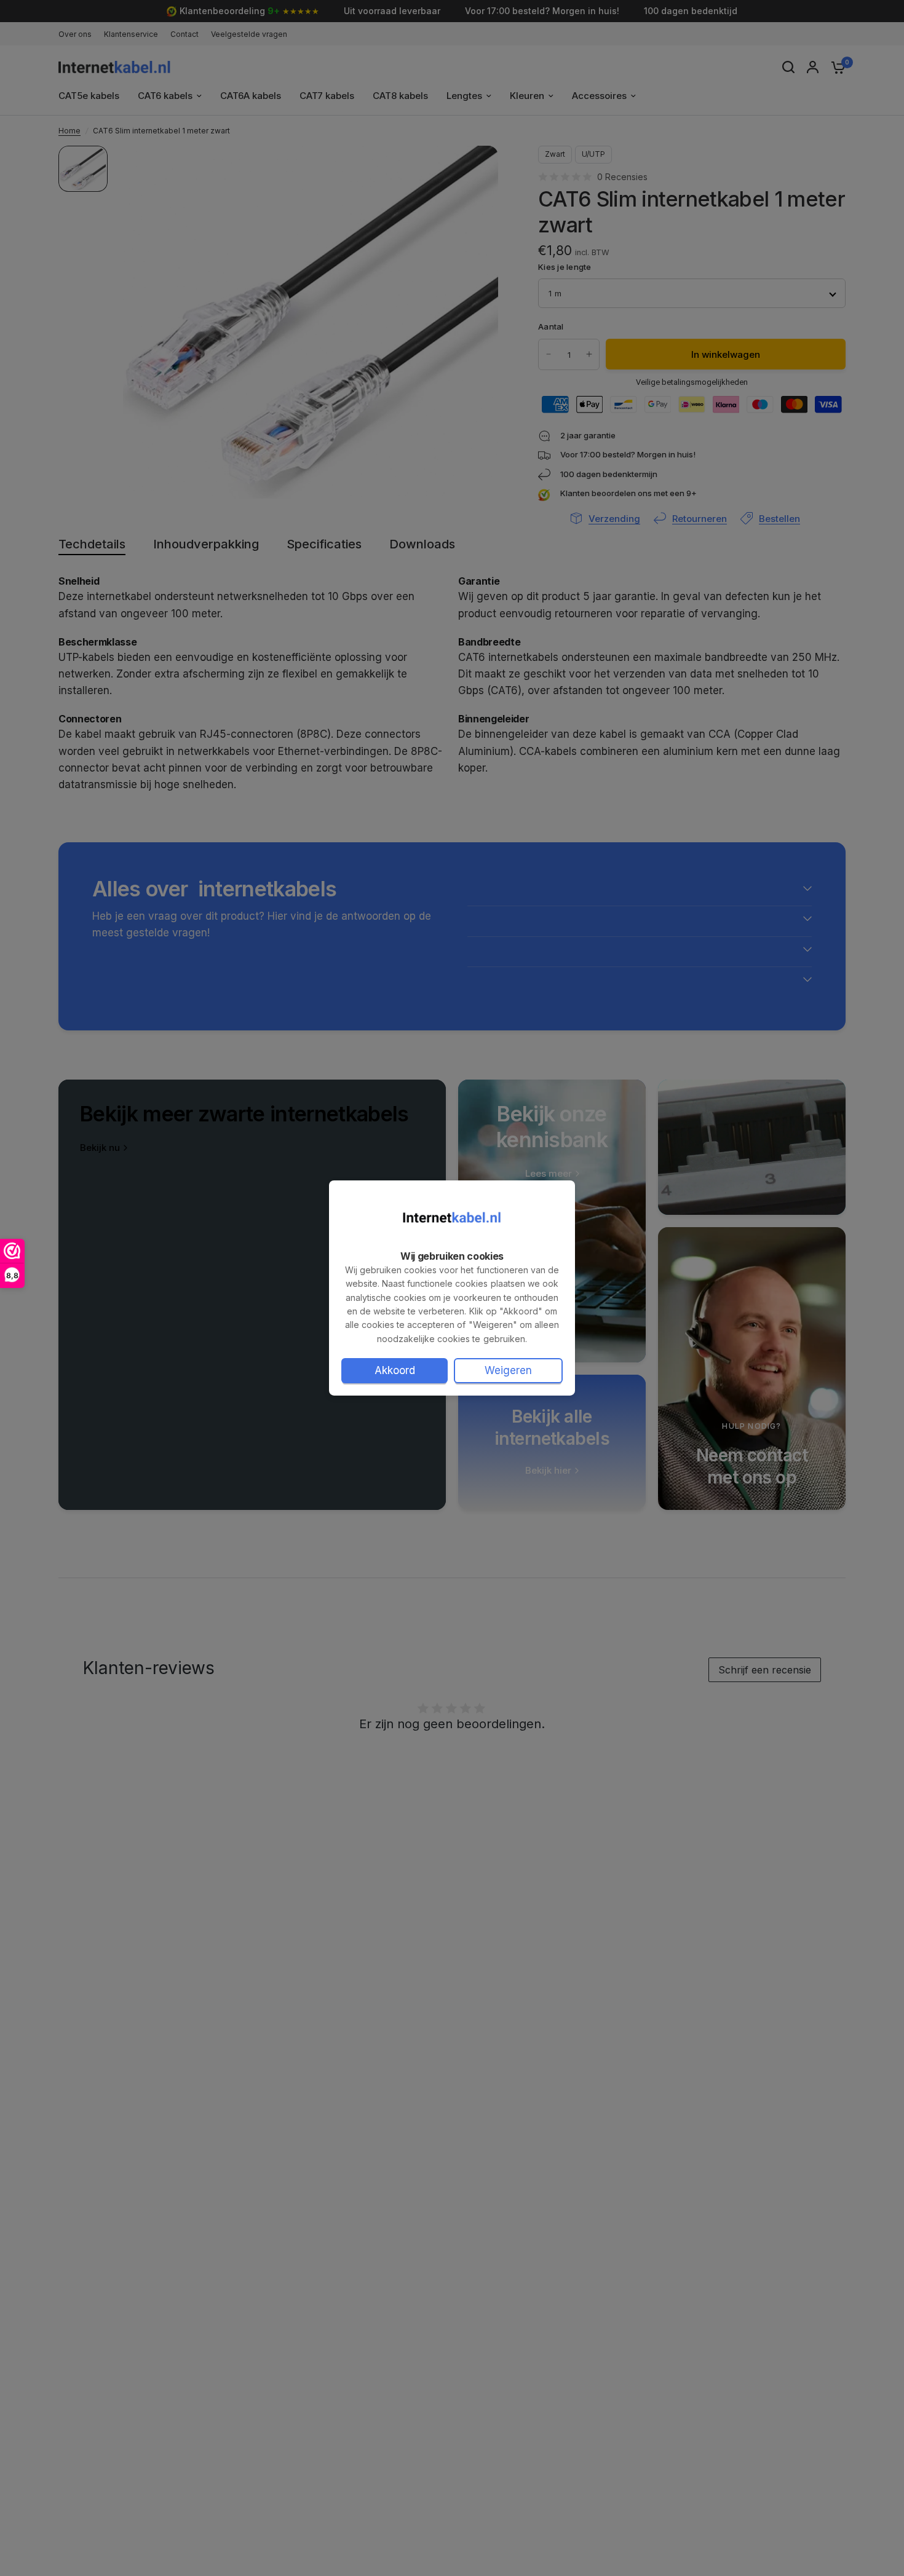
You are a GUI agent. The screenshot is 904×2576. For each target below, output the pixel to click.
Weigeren (508, 1370)
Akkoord (395, 1370)
